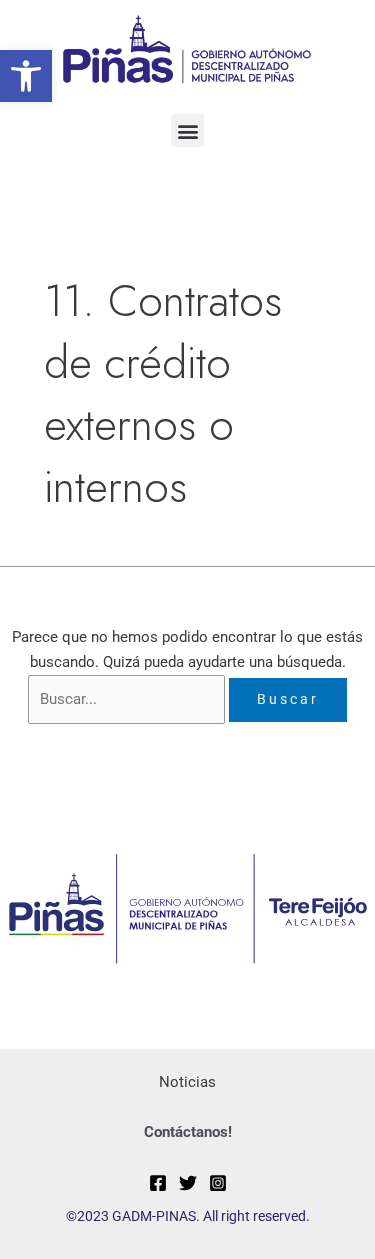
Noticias (187, 1082)
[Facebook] (158, 1183)
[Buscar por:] (128, 699)
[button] (26, 76)
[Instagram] (218, 1183)
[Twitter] (188, 1183)
